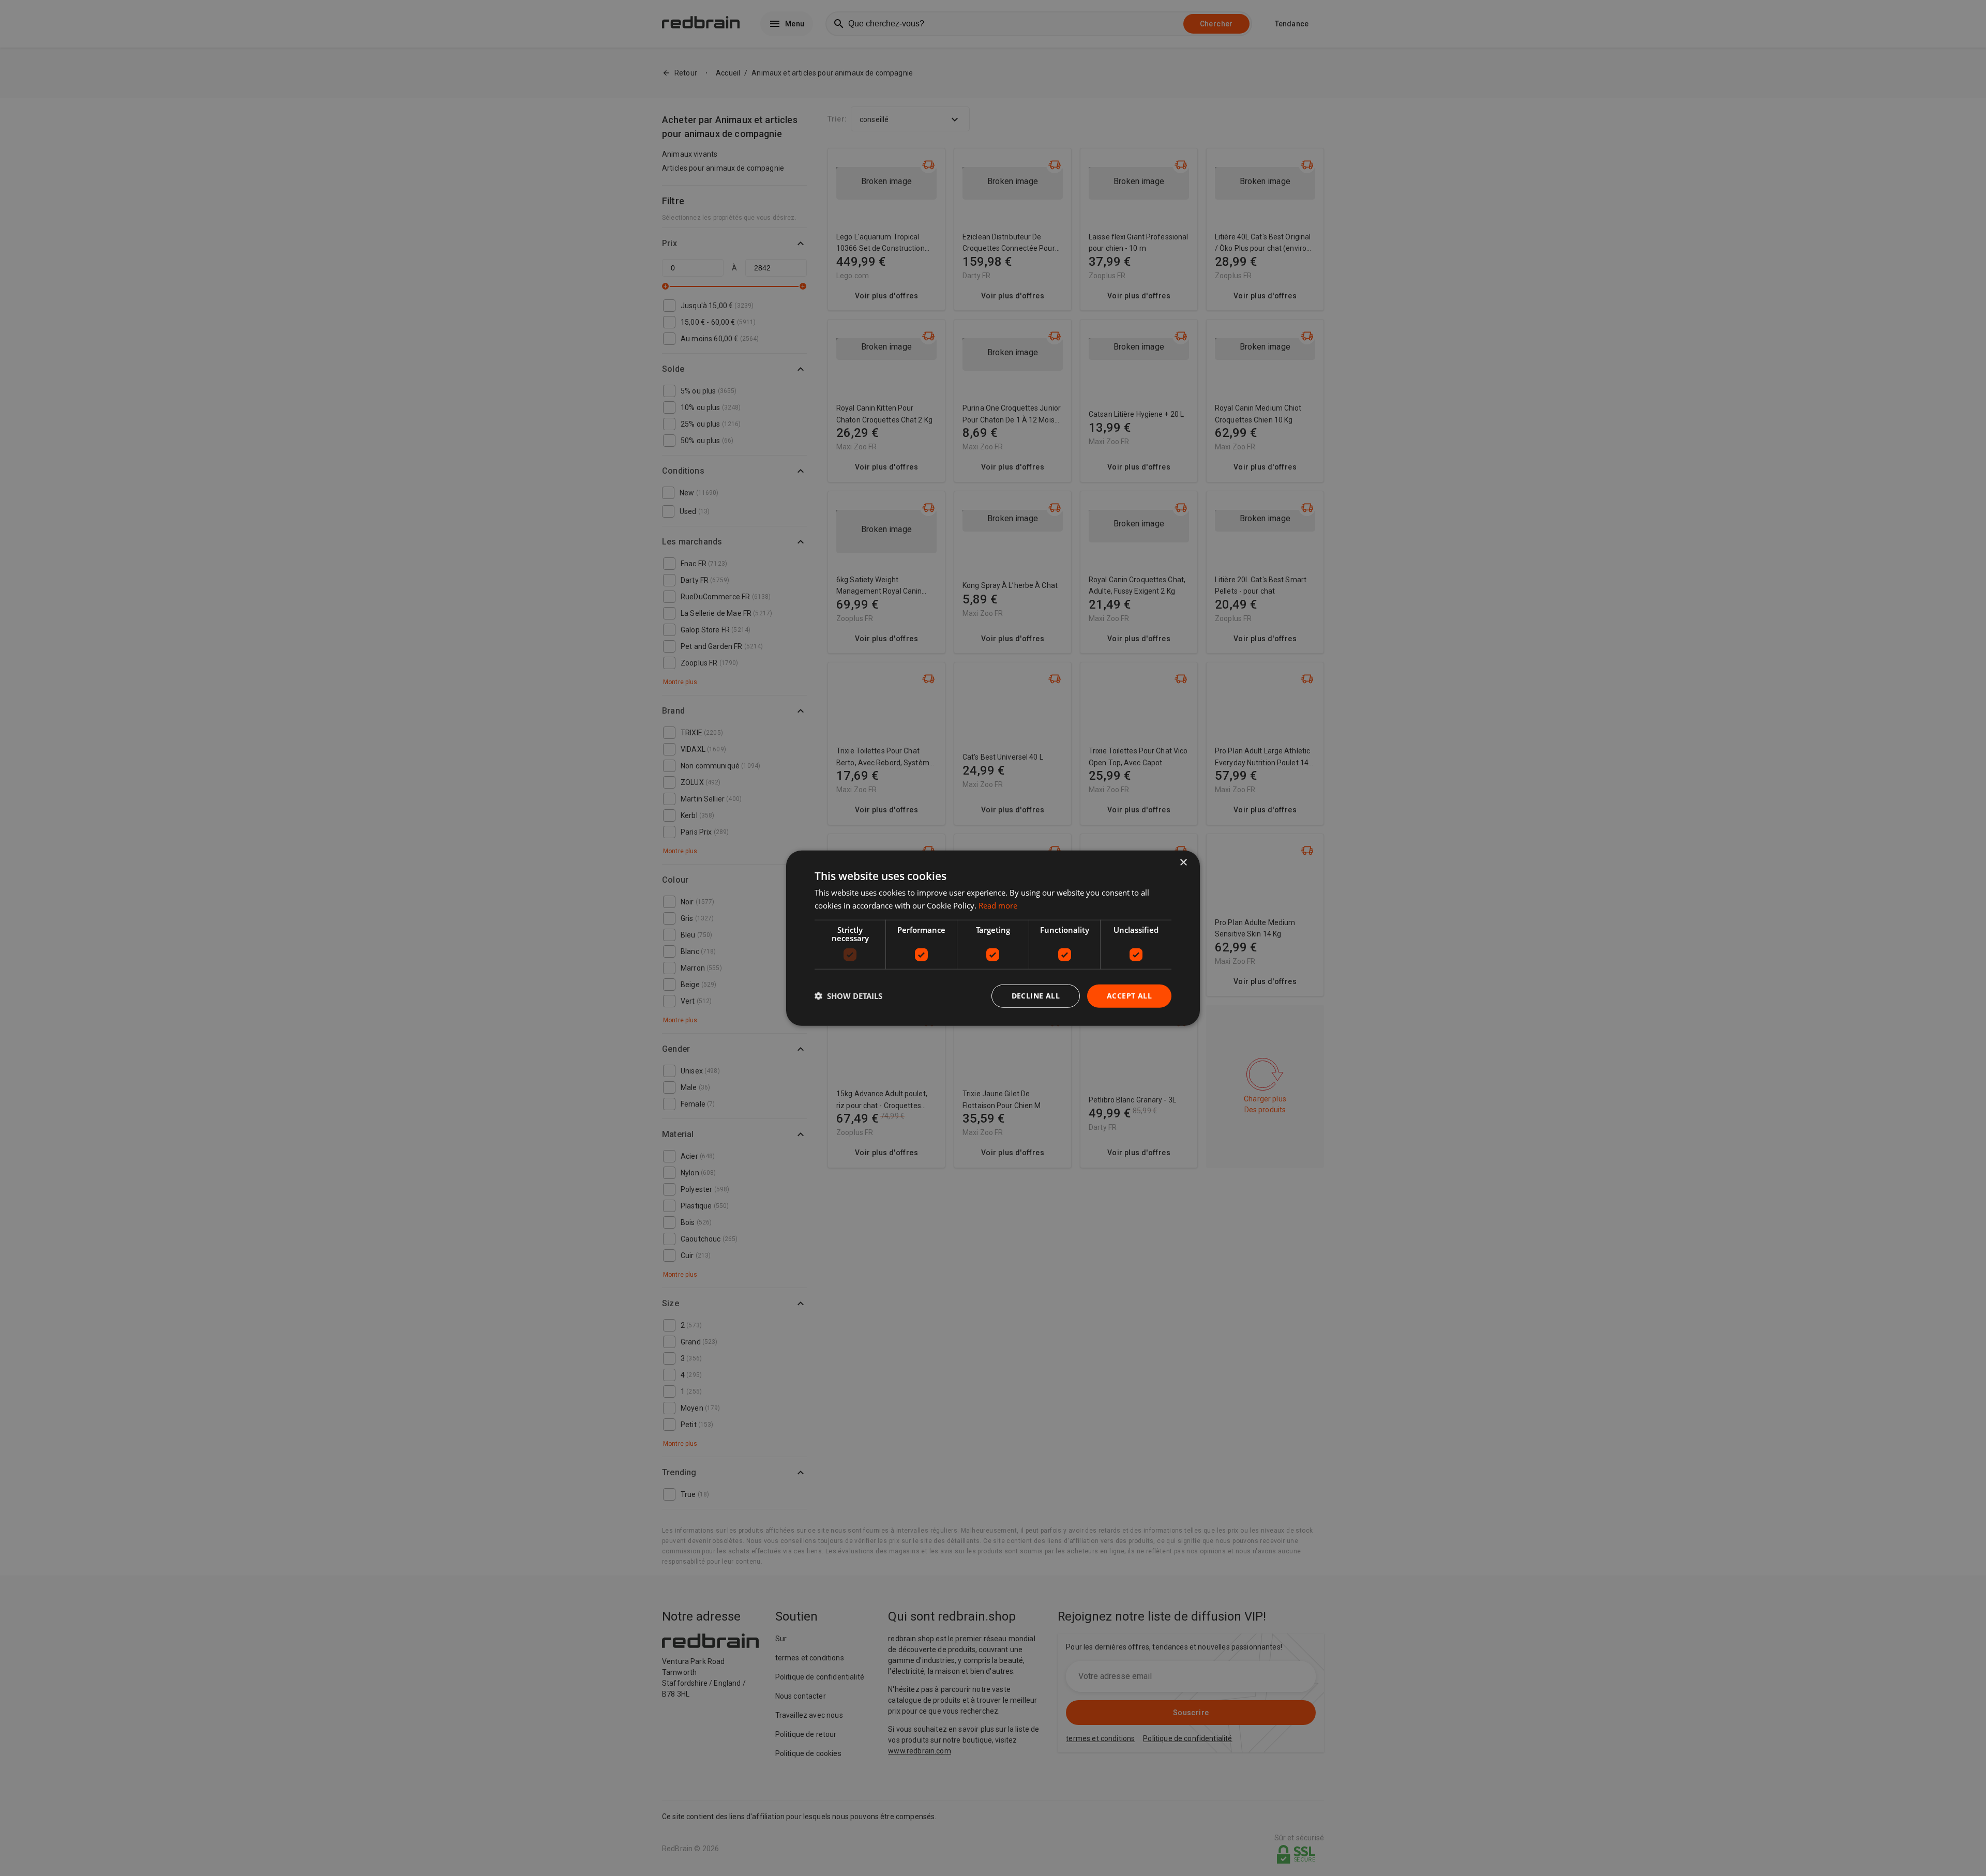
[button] (848, 996)
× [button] (1183, 863)
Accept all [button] (1129, 996)
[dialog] (993, 938)
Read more (998, 905)
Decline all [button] (1036, 996)
